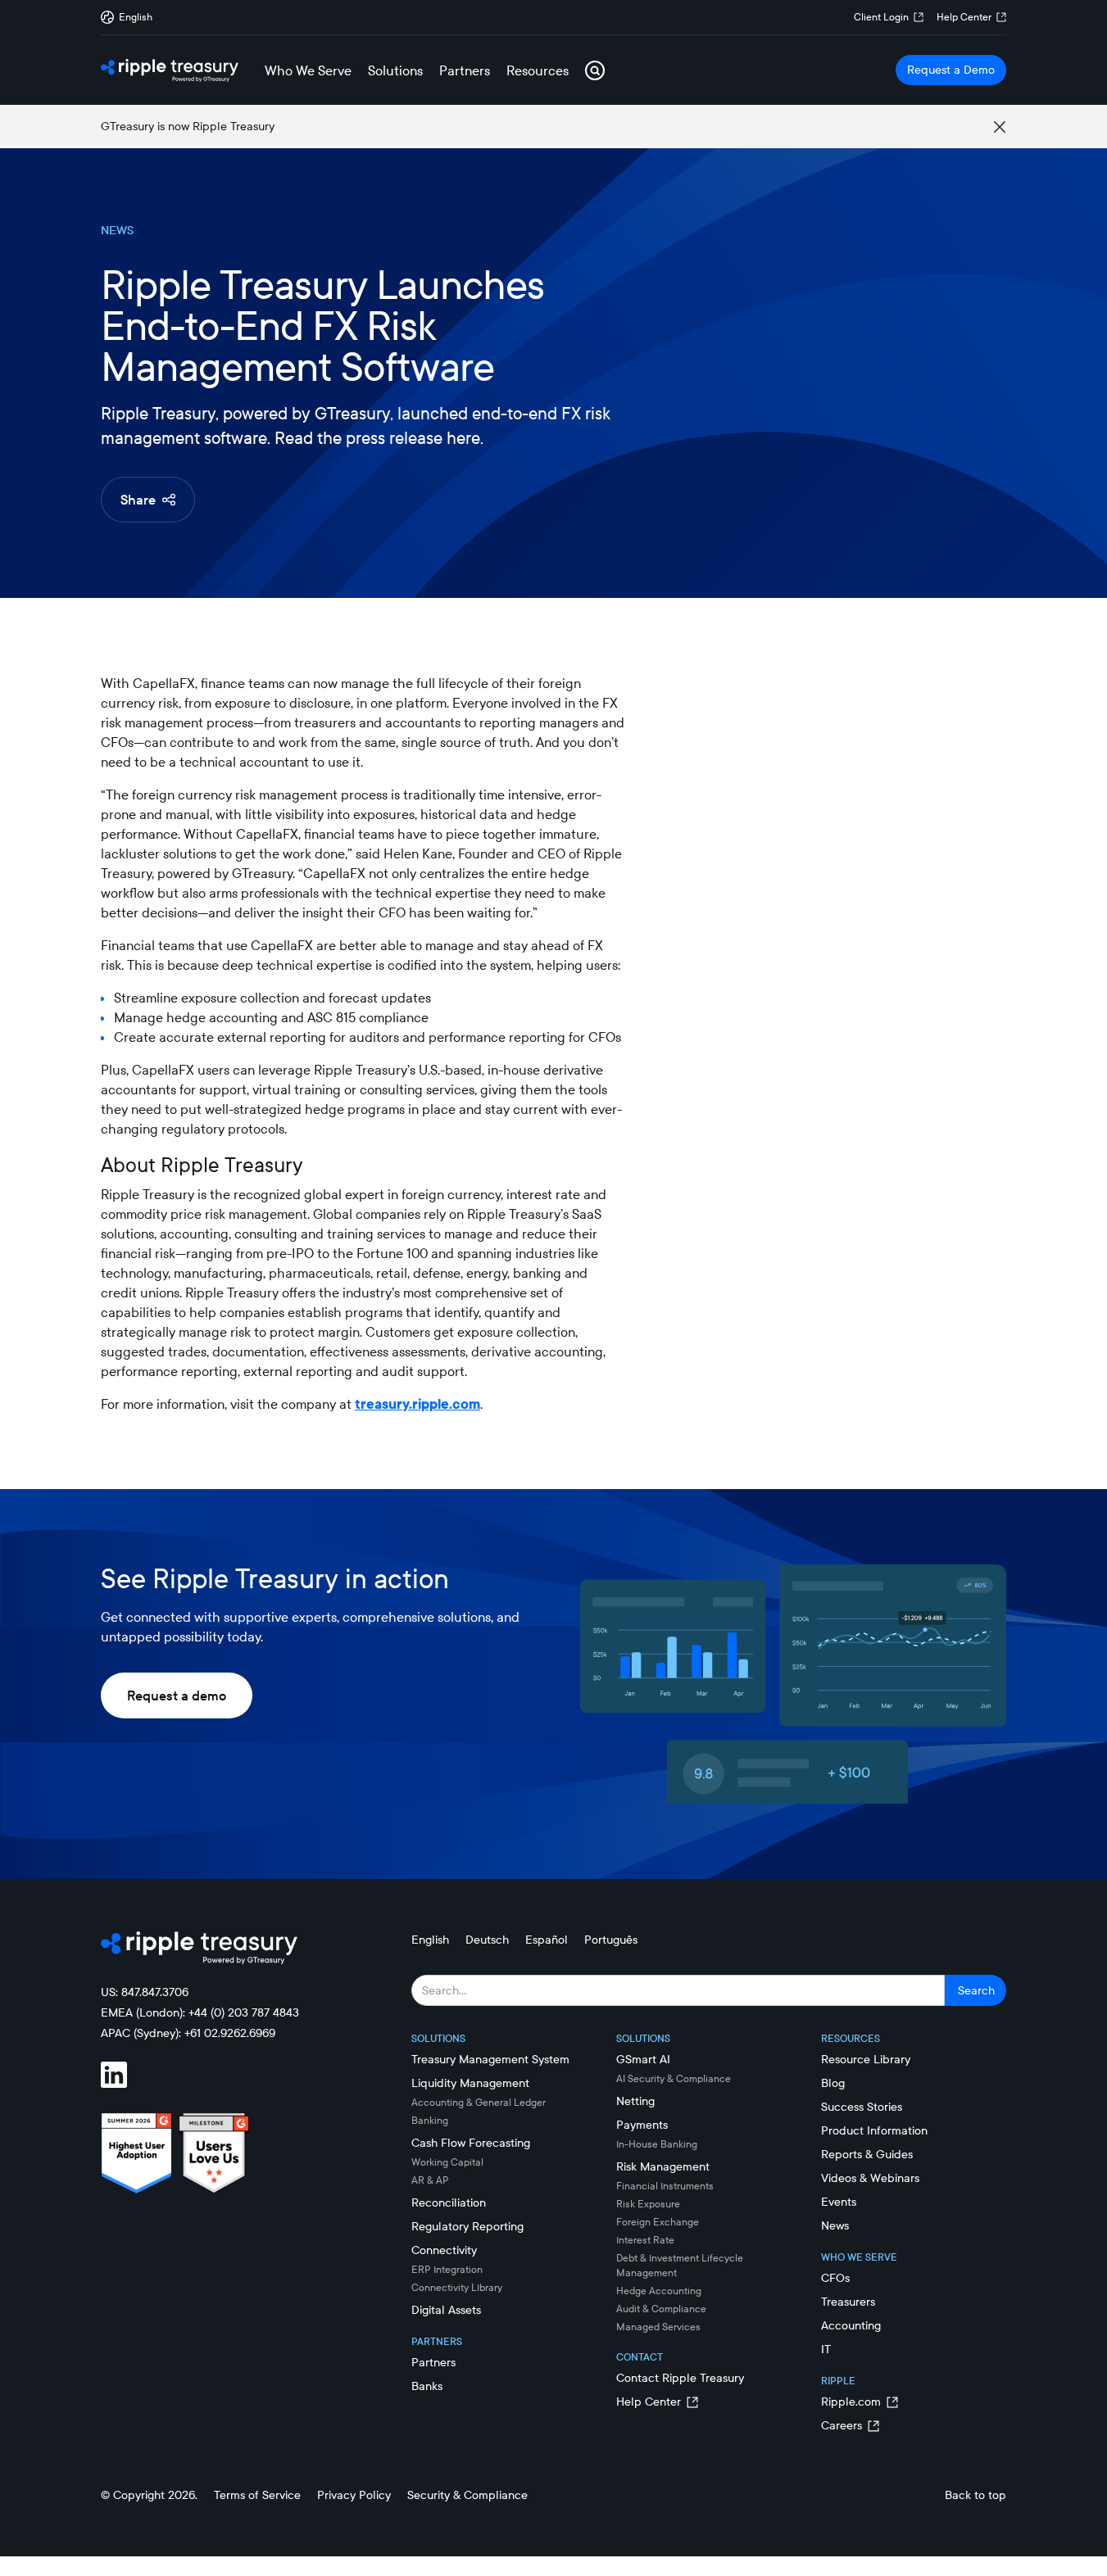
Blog (833, 2083)
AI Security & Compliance (674, 2078)
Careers (842, 2425)
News (835, 2225)
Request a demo (177, 1695)
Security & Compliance (467, 2495)
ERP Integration (447, 2269)
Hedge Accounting (659, 2291)
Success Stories (862, 2107)
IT (826, 2349)
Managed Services (658, 2327)
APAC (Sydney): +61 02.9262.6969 (188, 2033)
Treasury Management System (490, 2059)
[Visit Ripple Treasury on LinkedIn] (124, 2077)
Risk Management (663, 2166)
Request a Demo (951, 70)
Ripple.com (851, 2402)
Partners (433, 2362)
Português (611, 1940)
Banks (427, 2386)
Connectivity (444, 2250)
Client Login (881, 17)
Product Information (874, 2130)
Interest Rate (645, 2240)
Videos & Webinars (870, 2178)
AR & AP (430, 2180)
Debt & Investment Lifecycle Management (680, 2265)
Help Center (964, 17)
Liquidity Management (470, 2083)
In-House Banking (657, 2144)
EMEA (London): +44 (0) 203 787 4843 (200, 2012)
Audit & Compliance (661, 2309)
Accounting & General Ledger (479, 2102)
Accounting (851, 2325)
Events (839, 2202)
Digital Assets (446, 2310)
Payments (642, 2125)
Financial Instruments (665, 2186)
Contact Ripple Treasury (680, 2378)
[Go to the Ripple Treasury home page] (170, 70)
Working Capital (447, 2162)
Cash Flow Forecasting (471, 2143)
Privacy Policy (354, 2495)
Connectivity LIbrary (457, 2287)
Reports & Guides (867, 2154)
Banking (430, 2120)
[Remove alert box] (1000, 127)
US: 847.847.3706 (145, 1992)
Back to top (975, 2495)
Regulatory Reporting (467, 2226)
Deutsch (487, 1940)
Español (547, 1940)
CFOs (835, 2278)
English (430, 1940)
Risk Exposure (648, 2204)
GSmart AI (643, 2059)
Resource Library (866, 2059)
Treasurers (848, 2302)
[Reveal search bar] (595, 70)
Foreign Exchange (658, 2222)
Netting (635, 2101)
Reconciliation (449, 2203)
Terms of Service (257, 2495)
